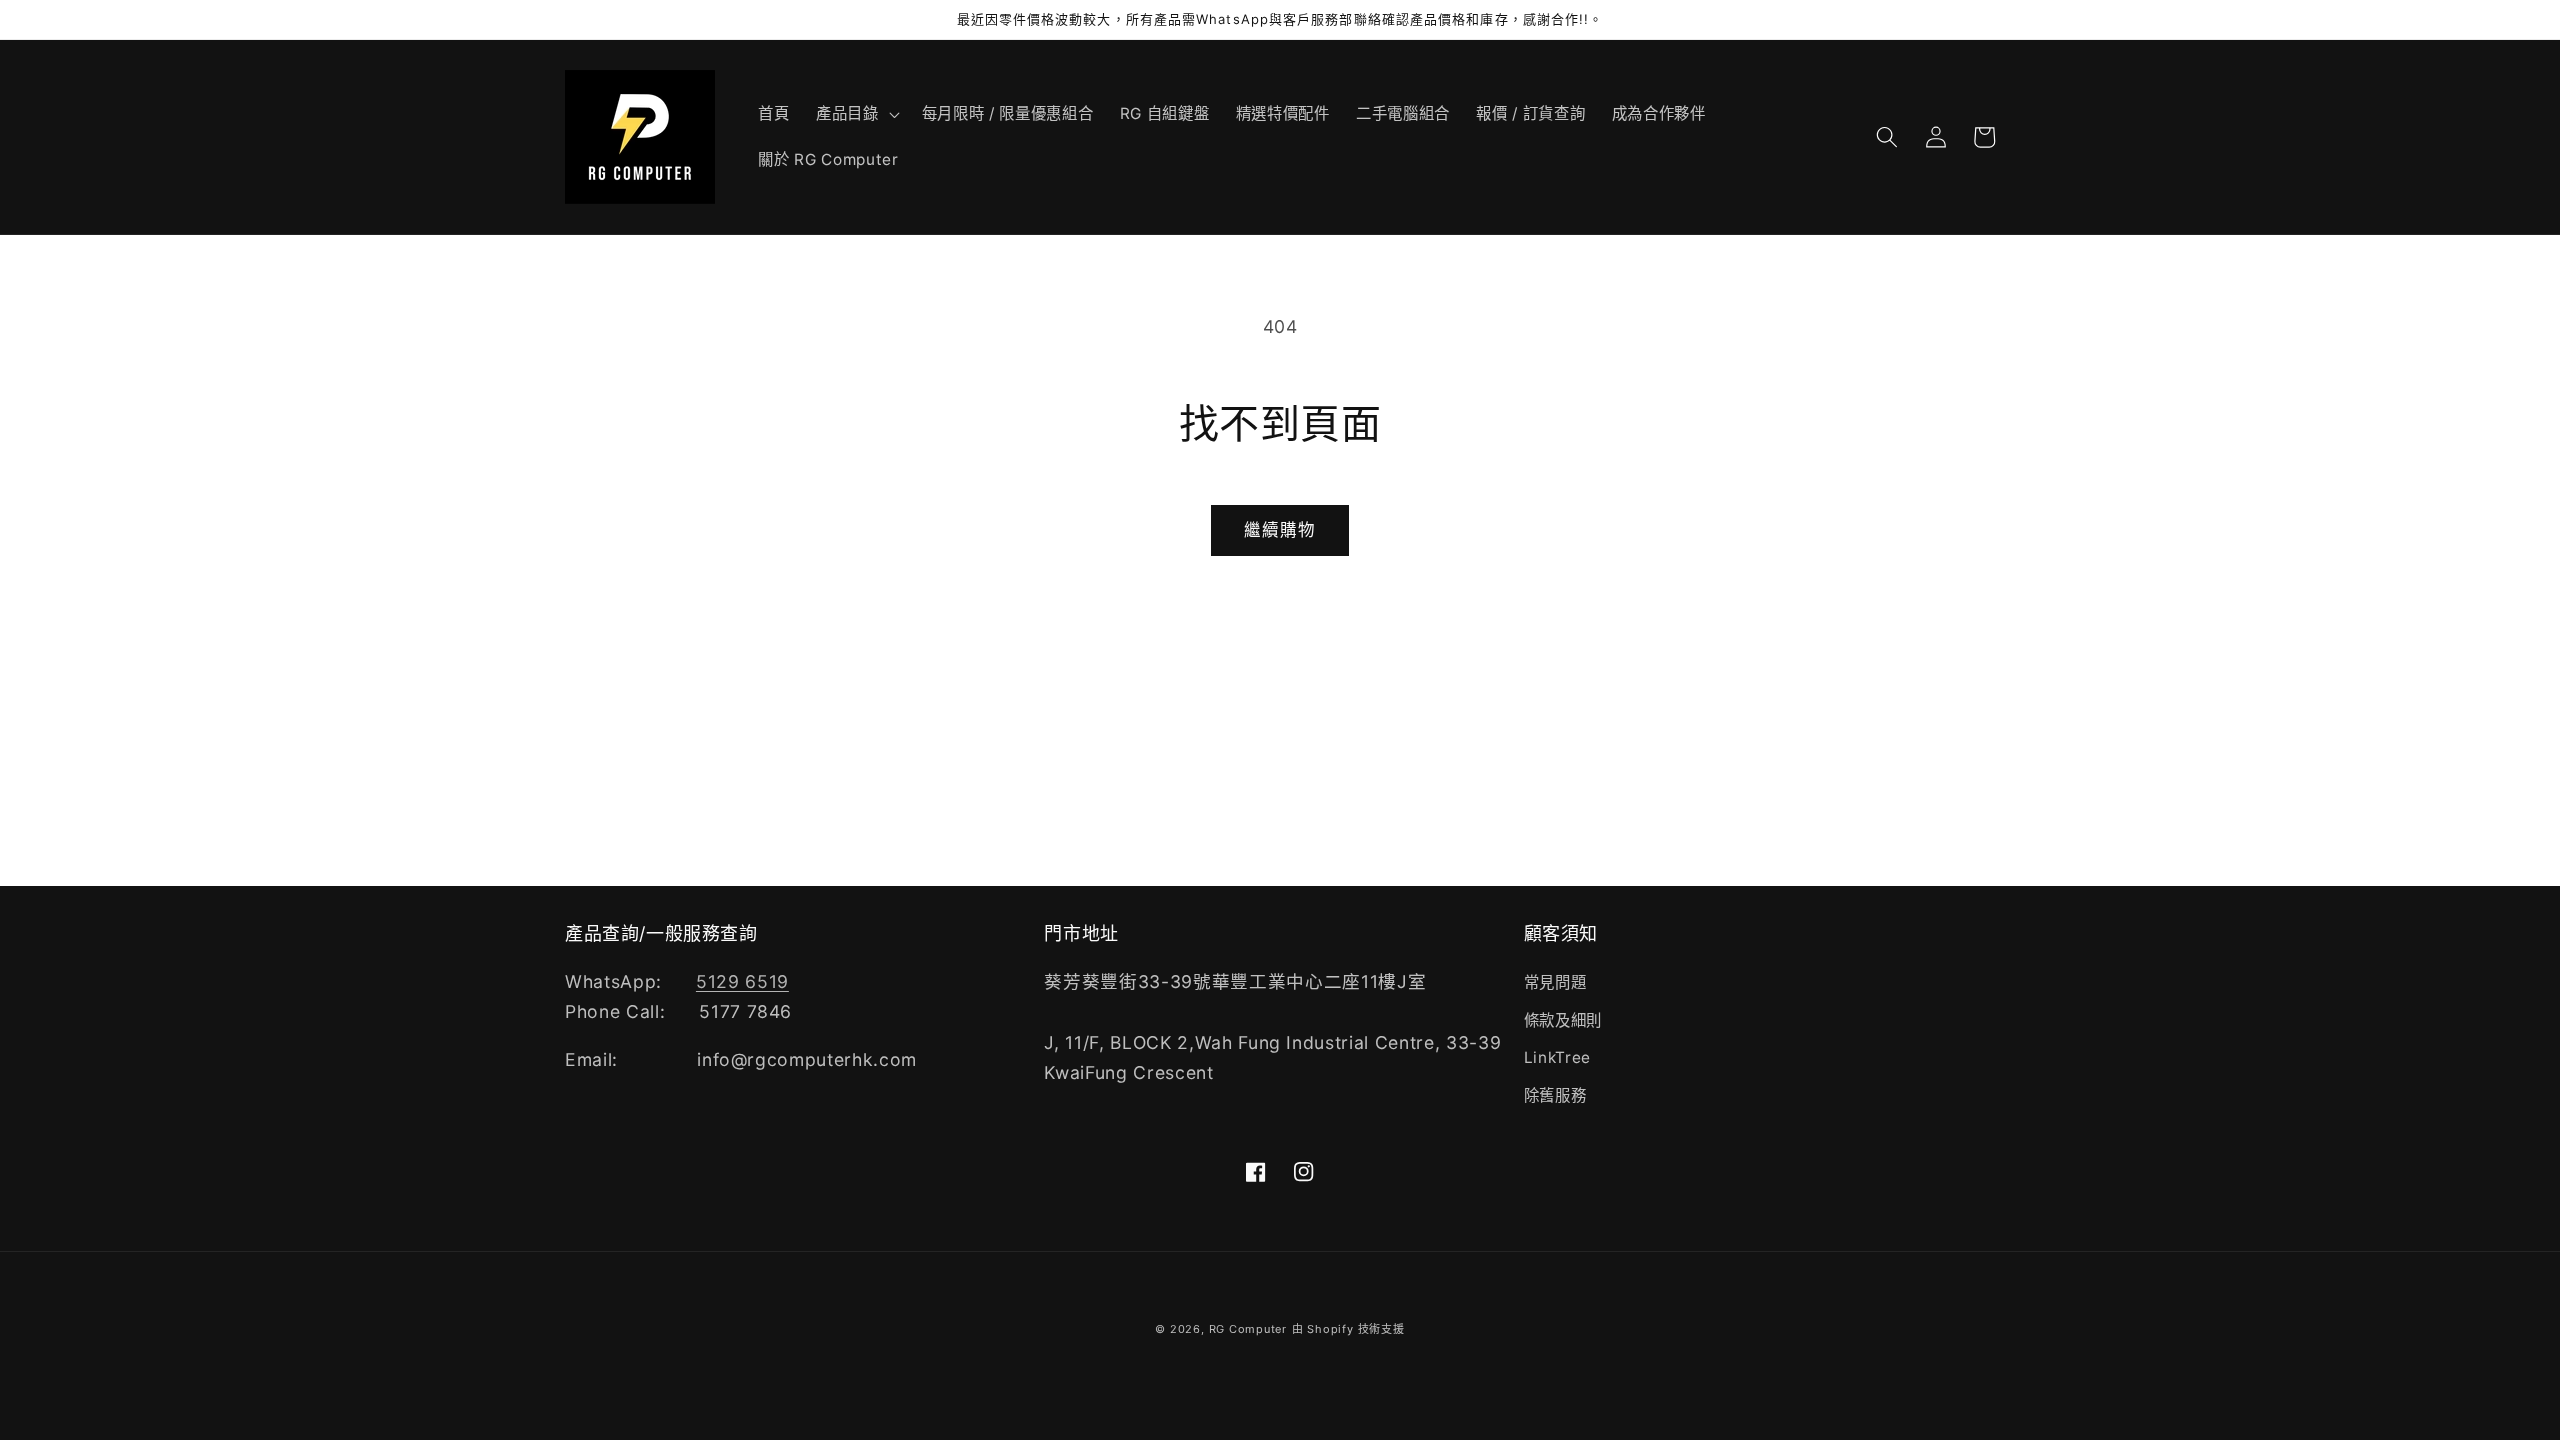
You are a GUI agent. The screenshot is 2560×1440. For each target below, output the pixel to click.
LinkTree (1557, 1057)
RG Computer (1248, 1329)
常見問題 (1555, 982)
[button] (856, 114)
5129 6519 (742, 981)
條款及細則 (1563, 1020)
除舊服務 (1555, 1095)
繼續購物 (1280, 530)
